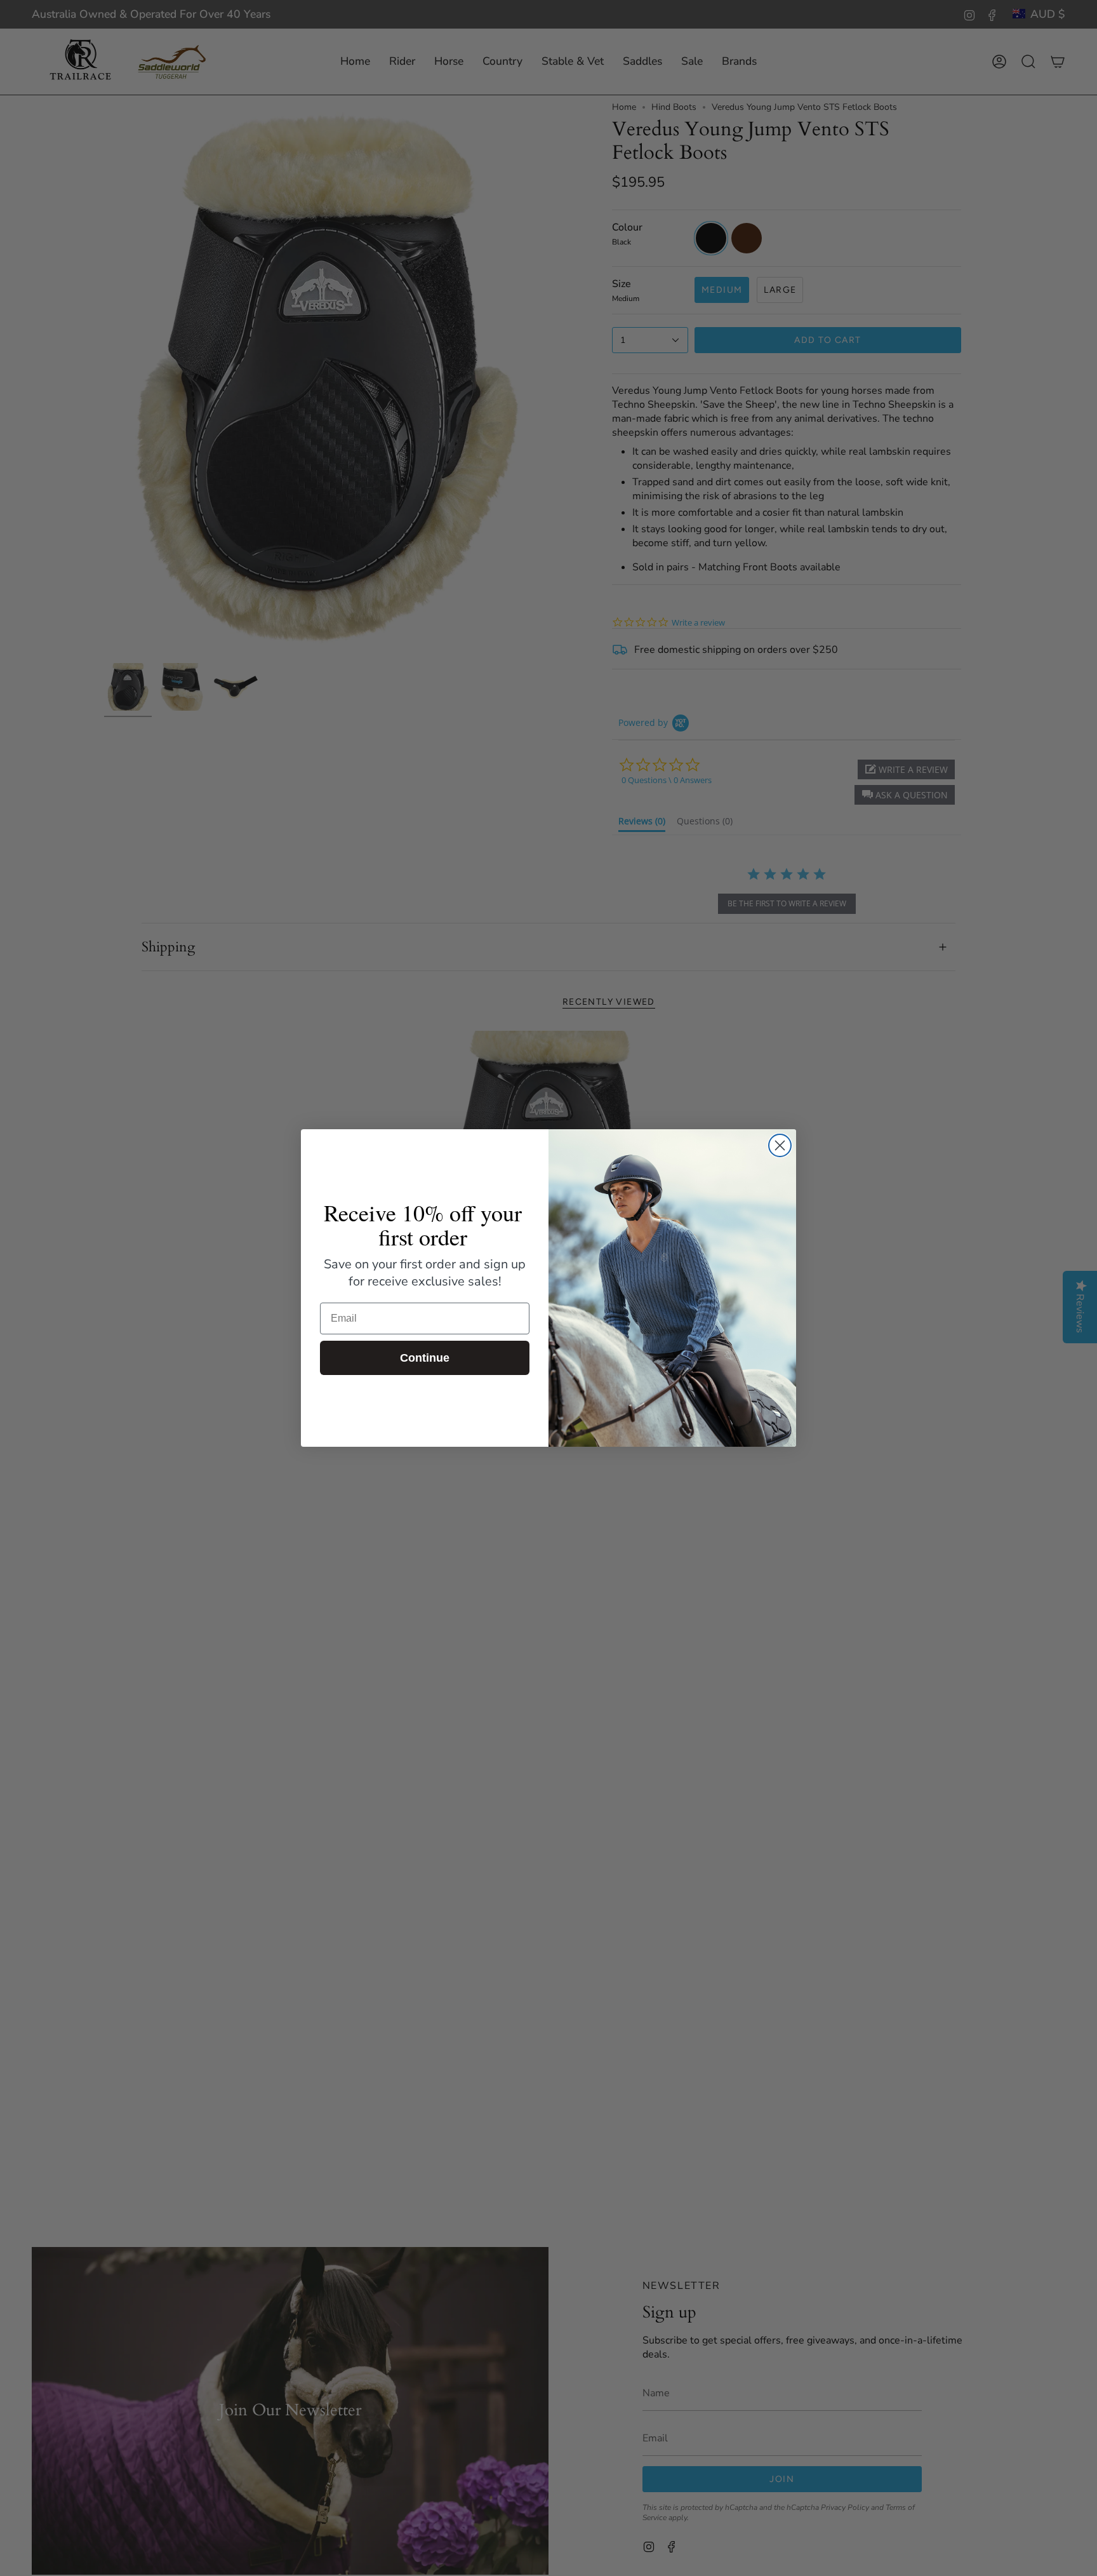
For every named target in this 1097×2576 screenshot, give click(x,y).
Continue (425, 1358)
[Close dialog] (780, 1145)
